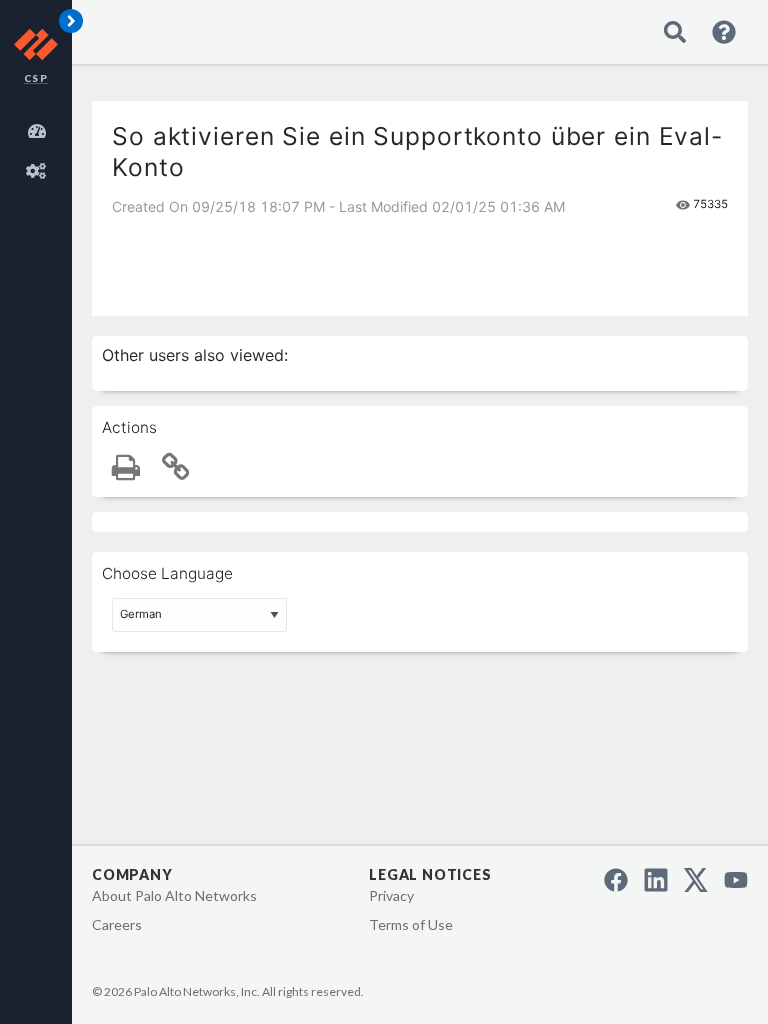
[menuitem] (40, 128)
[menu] (40, 148)
